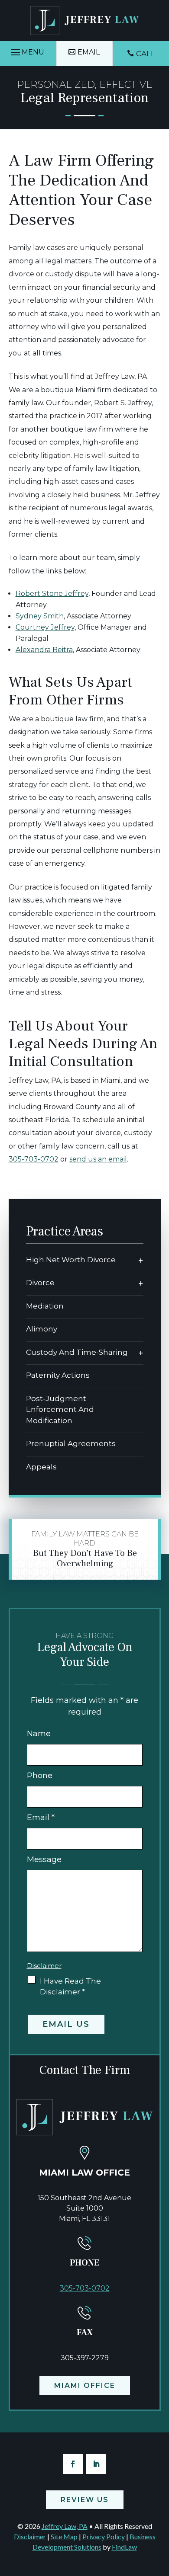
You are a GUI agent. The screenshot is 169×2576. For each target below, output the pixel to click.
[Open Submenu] (141, 1260)
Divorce (40, 1283)
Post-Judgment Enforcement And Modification (60, 1410)
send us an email (98, 1159)
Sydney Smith (40, 616)
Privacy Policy (104, 2536)
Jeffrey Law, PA (65, 2526)
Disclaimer (44, 1966)
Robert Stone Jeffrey (52, 594)
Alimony (42, 1329)
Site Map (64, 2536)
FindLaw (124, 2547)
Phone (40, 1776)
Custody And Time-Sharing (77, 1352)
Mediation (45, 1306)
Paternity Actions (58, 1375)
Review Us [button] (85, 2500)
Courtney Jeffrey (45, 627)
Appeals (41, 1467)
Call (146, 54)
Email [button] (89, 52)
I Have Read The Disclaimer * (70, 1986)
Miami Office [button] (85, 2386)
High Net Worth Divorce (71, 1260)
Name (39, 1734)
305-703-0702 (34, 1159)
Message (44, 1859)
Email (41, 1818)
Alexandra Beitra (44, 650)
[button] (28, 53)
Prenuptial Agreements (71, 1443)
